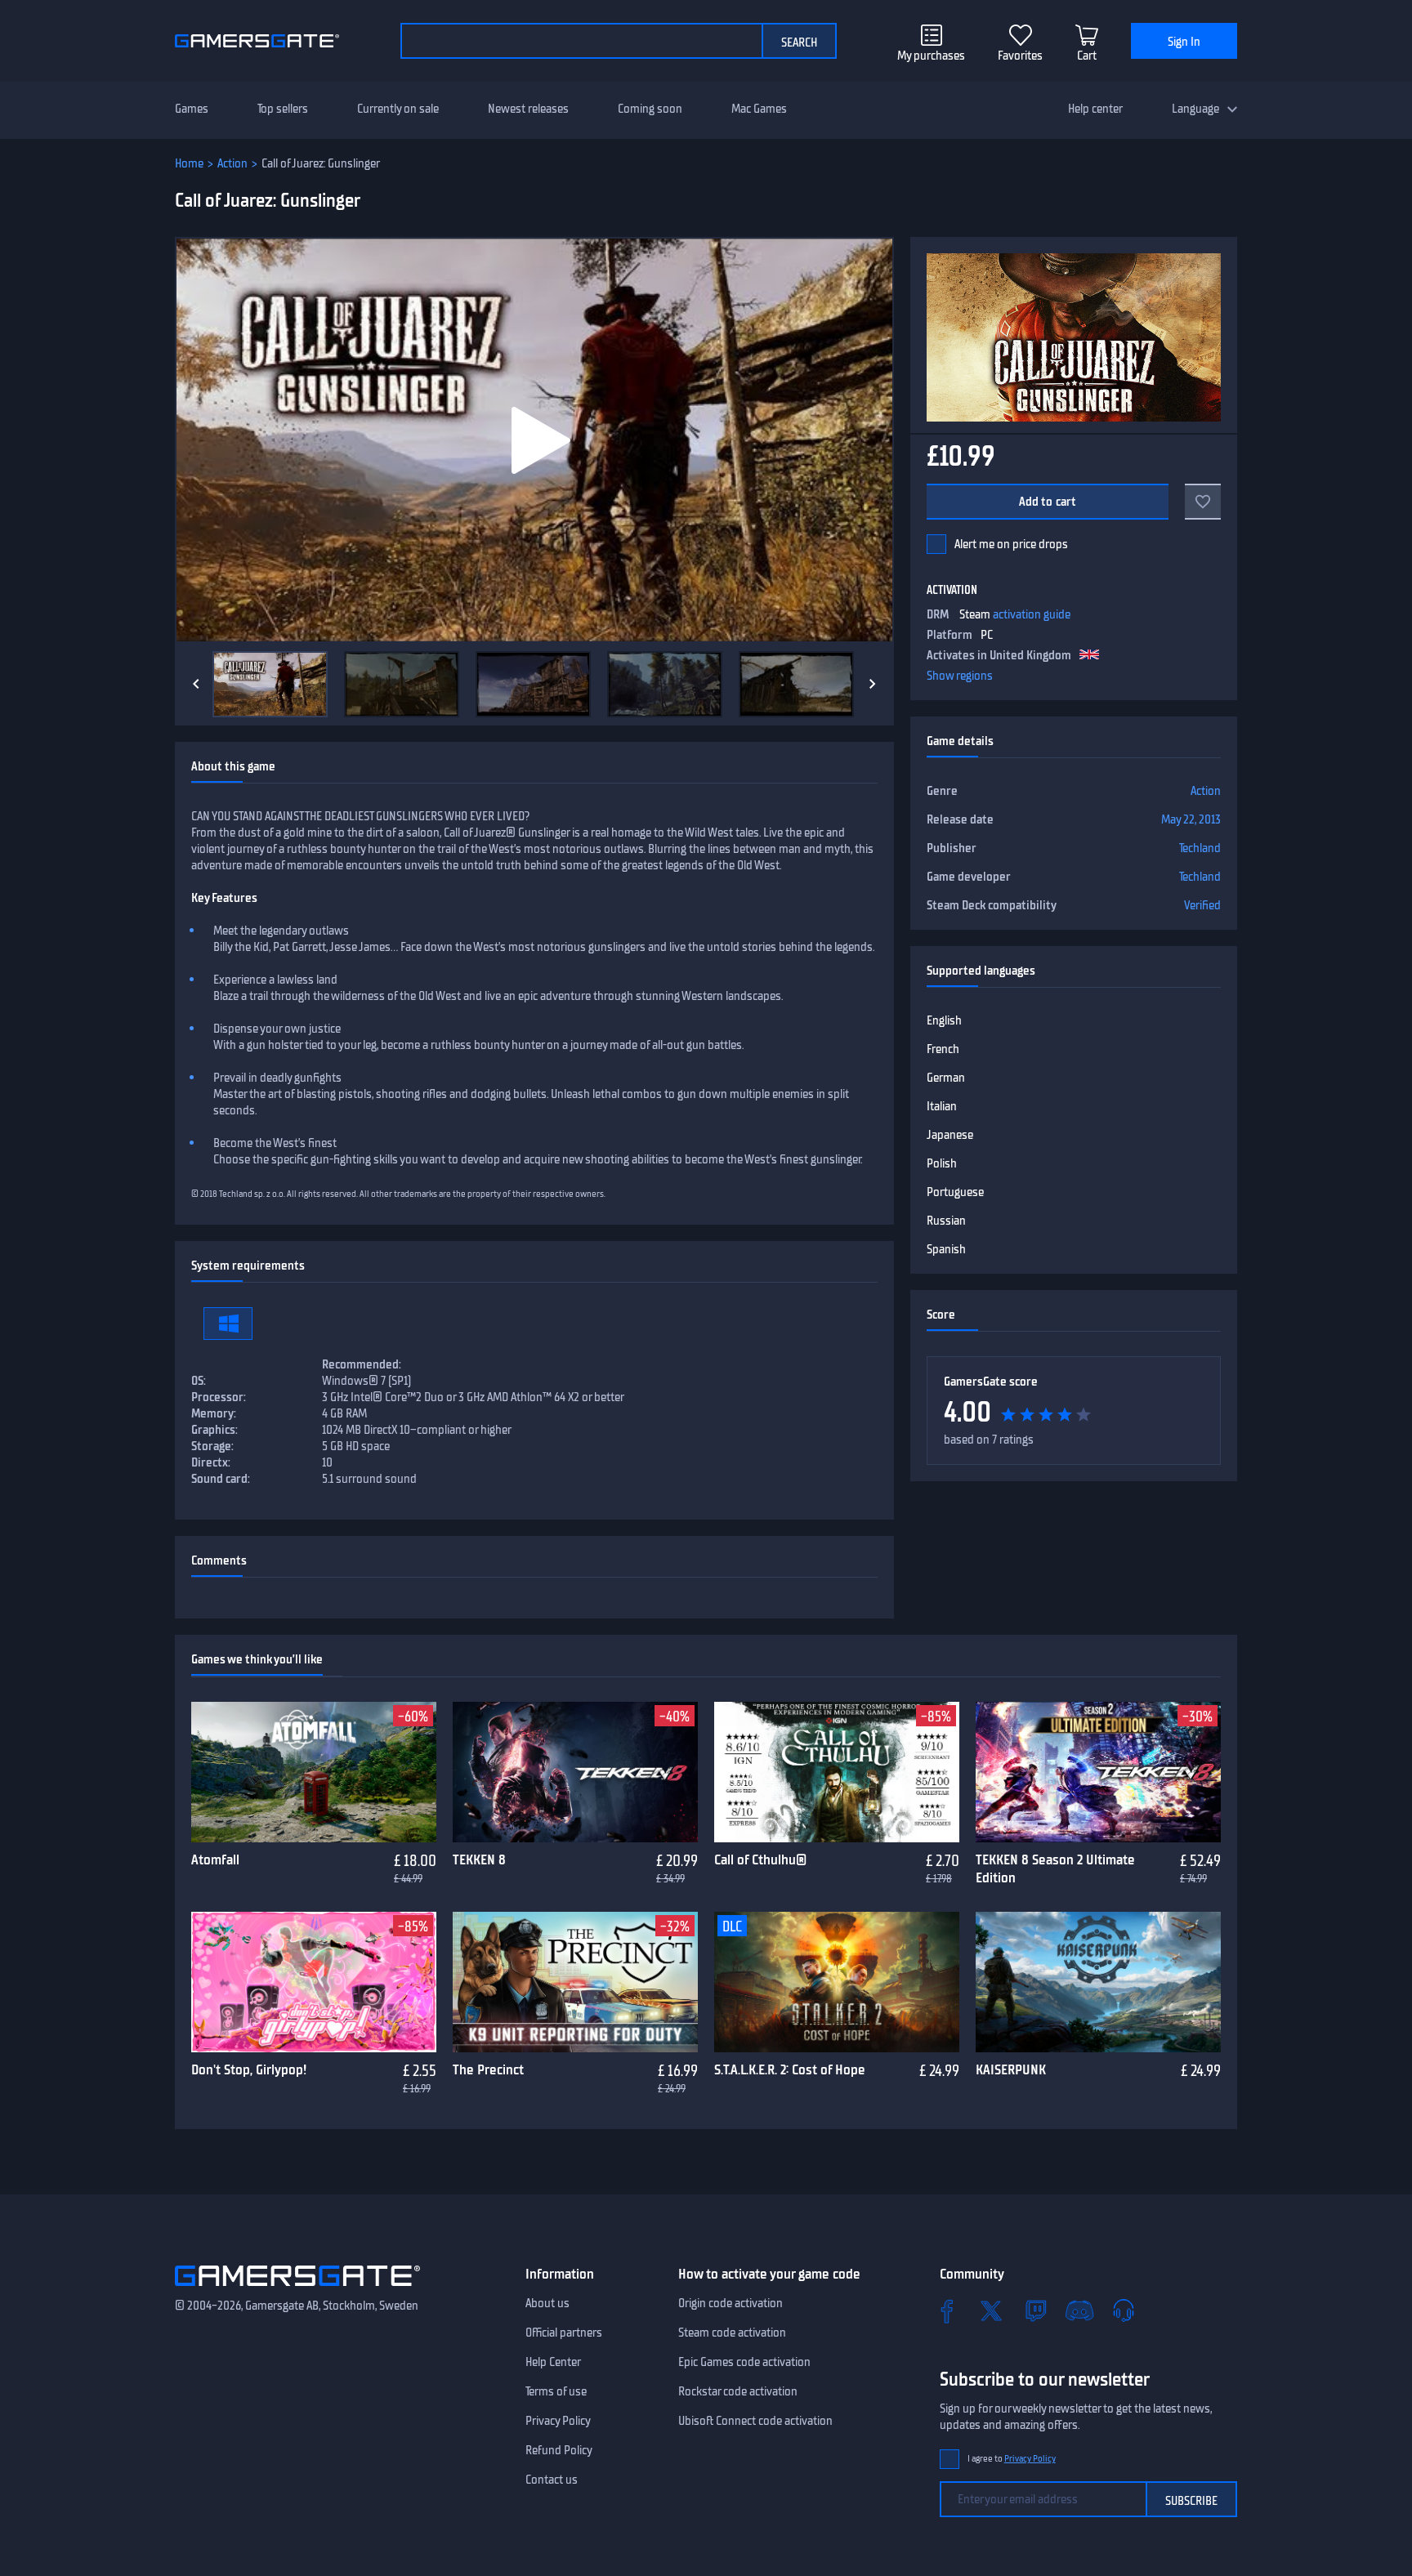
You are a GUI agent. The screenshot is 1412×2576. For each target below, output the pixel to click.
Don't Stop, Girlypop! (249, 2069)
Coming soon (650, 109)
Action (232, 163)
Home (189, 163)
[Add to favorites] (1203, 502)
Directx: (211, 1462)
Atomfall (215, 1859)
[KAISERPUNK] (1098, 1982)
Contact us (552, 2480)
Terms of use (556, 2391)
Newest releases (528, 109)
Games (192, 109)
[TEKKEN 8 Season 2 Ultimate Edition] (1098, 1772)
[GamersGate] (297, 2289)
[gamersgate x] (991, 2310)
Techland (1200, 848)
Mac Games (759, 109)
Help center (1095, 109)
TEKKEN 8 (479, 1859)
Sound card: (221, 1479)
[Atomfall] (314, 1772)
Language (1195, 109)
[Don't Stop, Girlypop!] (314, 1982)
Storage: (212, 1446)
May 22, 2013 (1191, 819)
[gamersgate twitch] (1035, 2310)
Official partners (564, 2333)
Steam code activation (732, 2333)
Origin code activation (731, 2303)
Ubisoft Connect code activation (755, 2421)
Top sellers (283, 109)
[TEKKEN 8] (575, 1772)
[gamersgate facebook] (947, 2310)
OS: (199, 1381)
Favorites (1020, 56)
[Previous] (196, 684)
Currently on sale (398, 109)
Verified (1202, 905)
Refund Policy (559, 2450)
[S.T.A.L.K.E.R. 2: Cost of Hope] (837, 1982)
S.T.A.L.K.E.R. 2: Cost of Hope (790, 2069)
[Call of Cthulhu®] (837, 1772)
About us (547, 2303)
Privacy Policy (558, 2421)
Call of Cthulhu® (760, 1859)
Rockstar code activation (738, 2391)
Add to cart (1048, 502)
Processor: (219, 1397)
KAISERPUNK (1011, 2069)
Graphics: (214, 1430)
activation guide (1032, 614)
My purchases (931, 56)
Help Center (553, 2362)
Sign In (1184, 42)
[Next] (873, 684)
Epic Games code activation (744, 2362)
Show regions (960, 676)
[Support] (1124, 2310)
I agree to (1012, 2459)
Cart (1087, 56)
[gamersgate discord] (1079, 2310)
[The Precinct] (575, 1982)
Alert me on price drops (1011, 544)
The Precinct (488, 2069)
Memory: (214, 1413)
